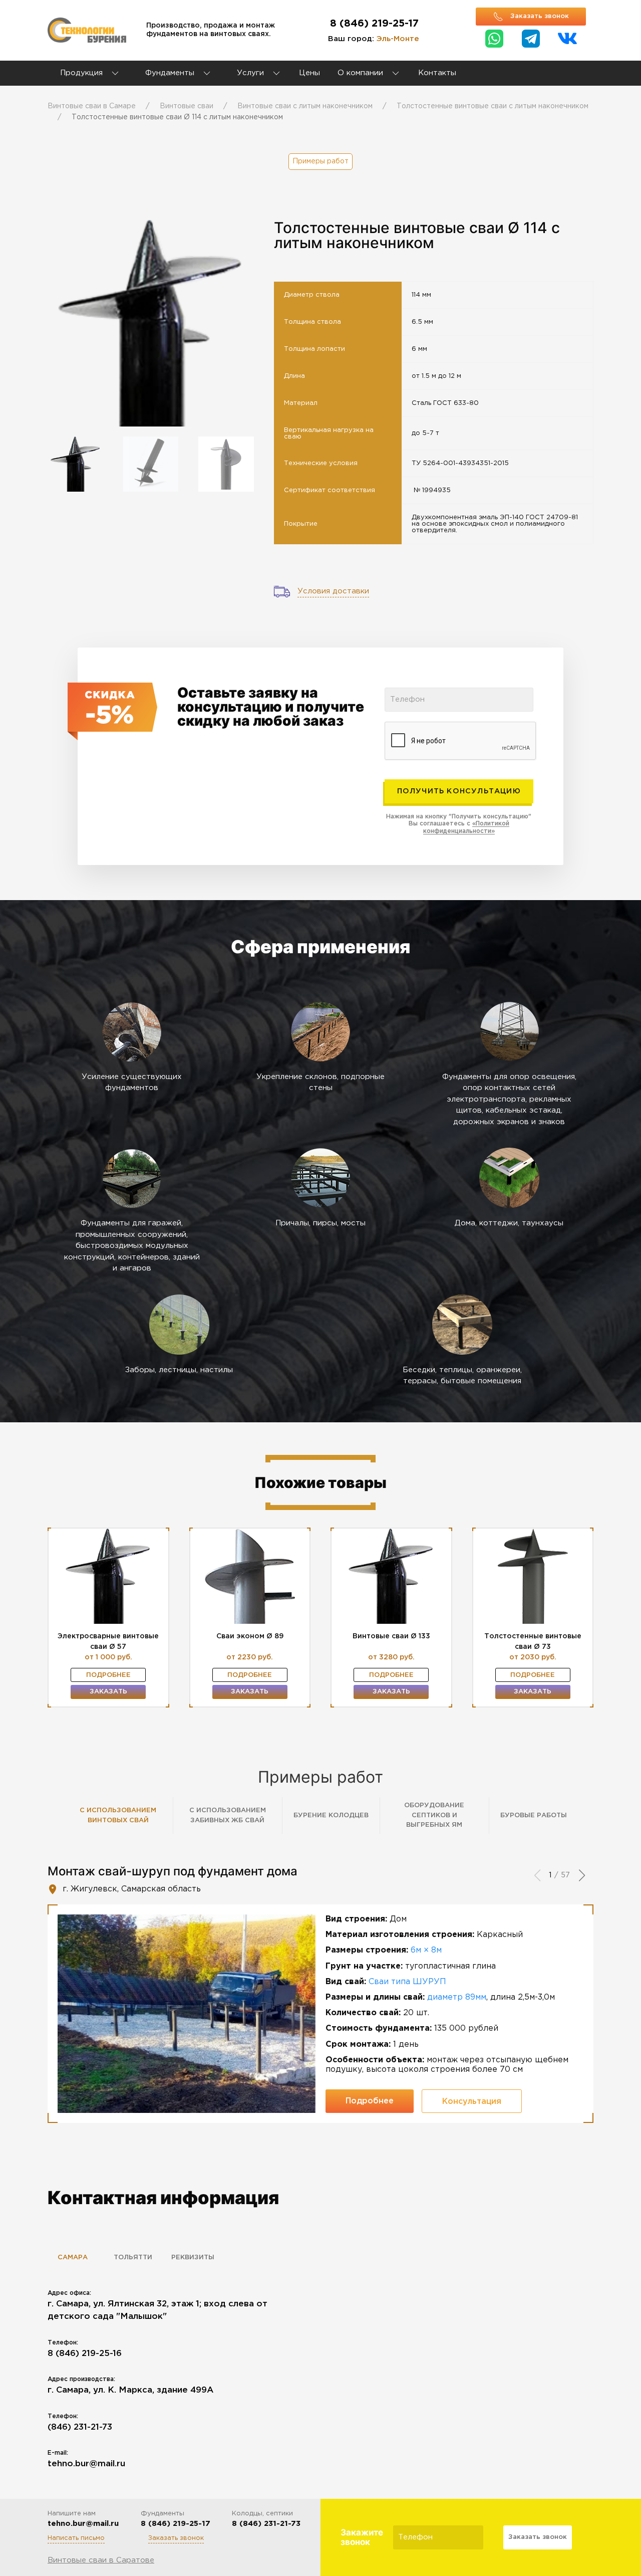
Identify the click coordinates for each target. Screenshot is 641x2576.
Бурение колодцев (331, 1815)
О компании (360, 73)
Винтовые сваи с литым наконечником (305, 106)
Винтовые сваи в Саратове (101, 2560)
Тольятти (133, 2258)
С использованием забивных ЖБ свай (228, 1815)
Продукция (81, 73)
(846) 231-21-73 (80, 2427)
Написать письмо (76, 2538)
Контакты (437, 73)
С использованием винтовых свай (118, 1815)
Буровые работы (534, 1815)
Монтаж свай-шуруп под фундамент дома (173, 1871)
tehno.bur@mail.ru (86, 2464)
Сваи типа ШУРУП (407, 1982)
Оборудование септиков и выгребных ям (434, 1815)
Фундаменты (170, 73)
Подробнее (108, 1675)
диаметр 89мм (457, 1997)
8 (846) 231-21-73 (266, 2524)
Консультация (472, 2102)
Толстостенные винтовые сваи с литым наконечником (493, 106)
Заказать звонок (176, 2538)
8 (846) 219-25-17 (374, 24)
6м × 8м (426, 1950)
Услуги (252, 73)
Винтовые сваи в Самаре (92, 106)
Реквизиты (193, 2258)
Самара (73, 2258)
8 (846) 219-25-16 (85, 2354)
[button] (582, 1876)
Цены (309, 73)
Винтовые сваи (187, 106)
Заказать (108, 1692)
